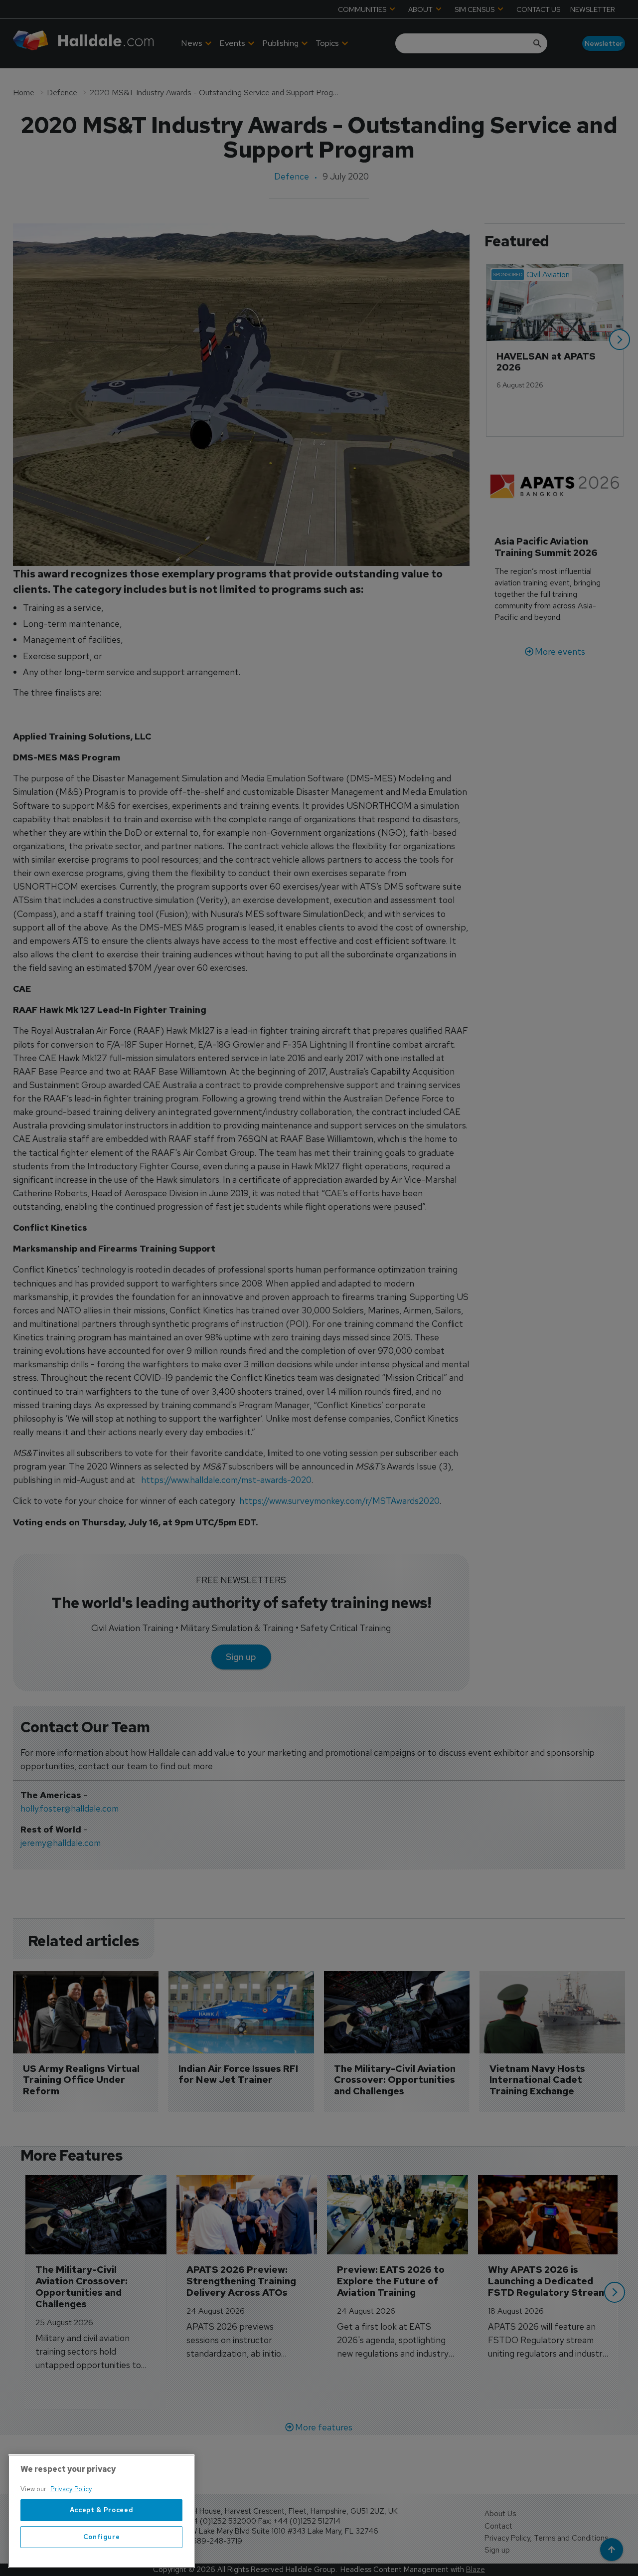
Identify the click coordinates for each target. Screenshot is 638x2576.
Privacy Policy (71, 2489)
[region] (101, 2511)
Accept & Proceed (102, 2510)
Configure (102, 2537)
